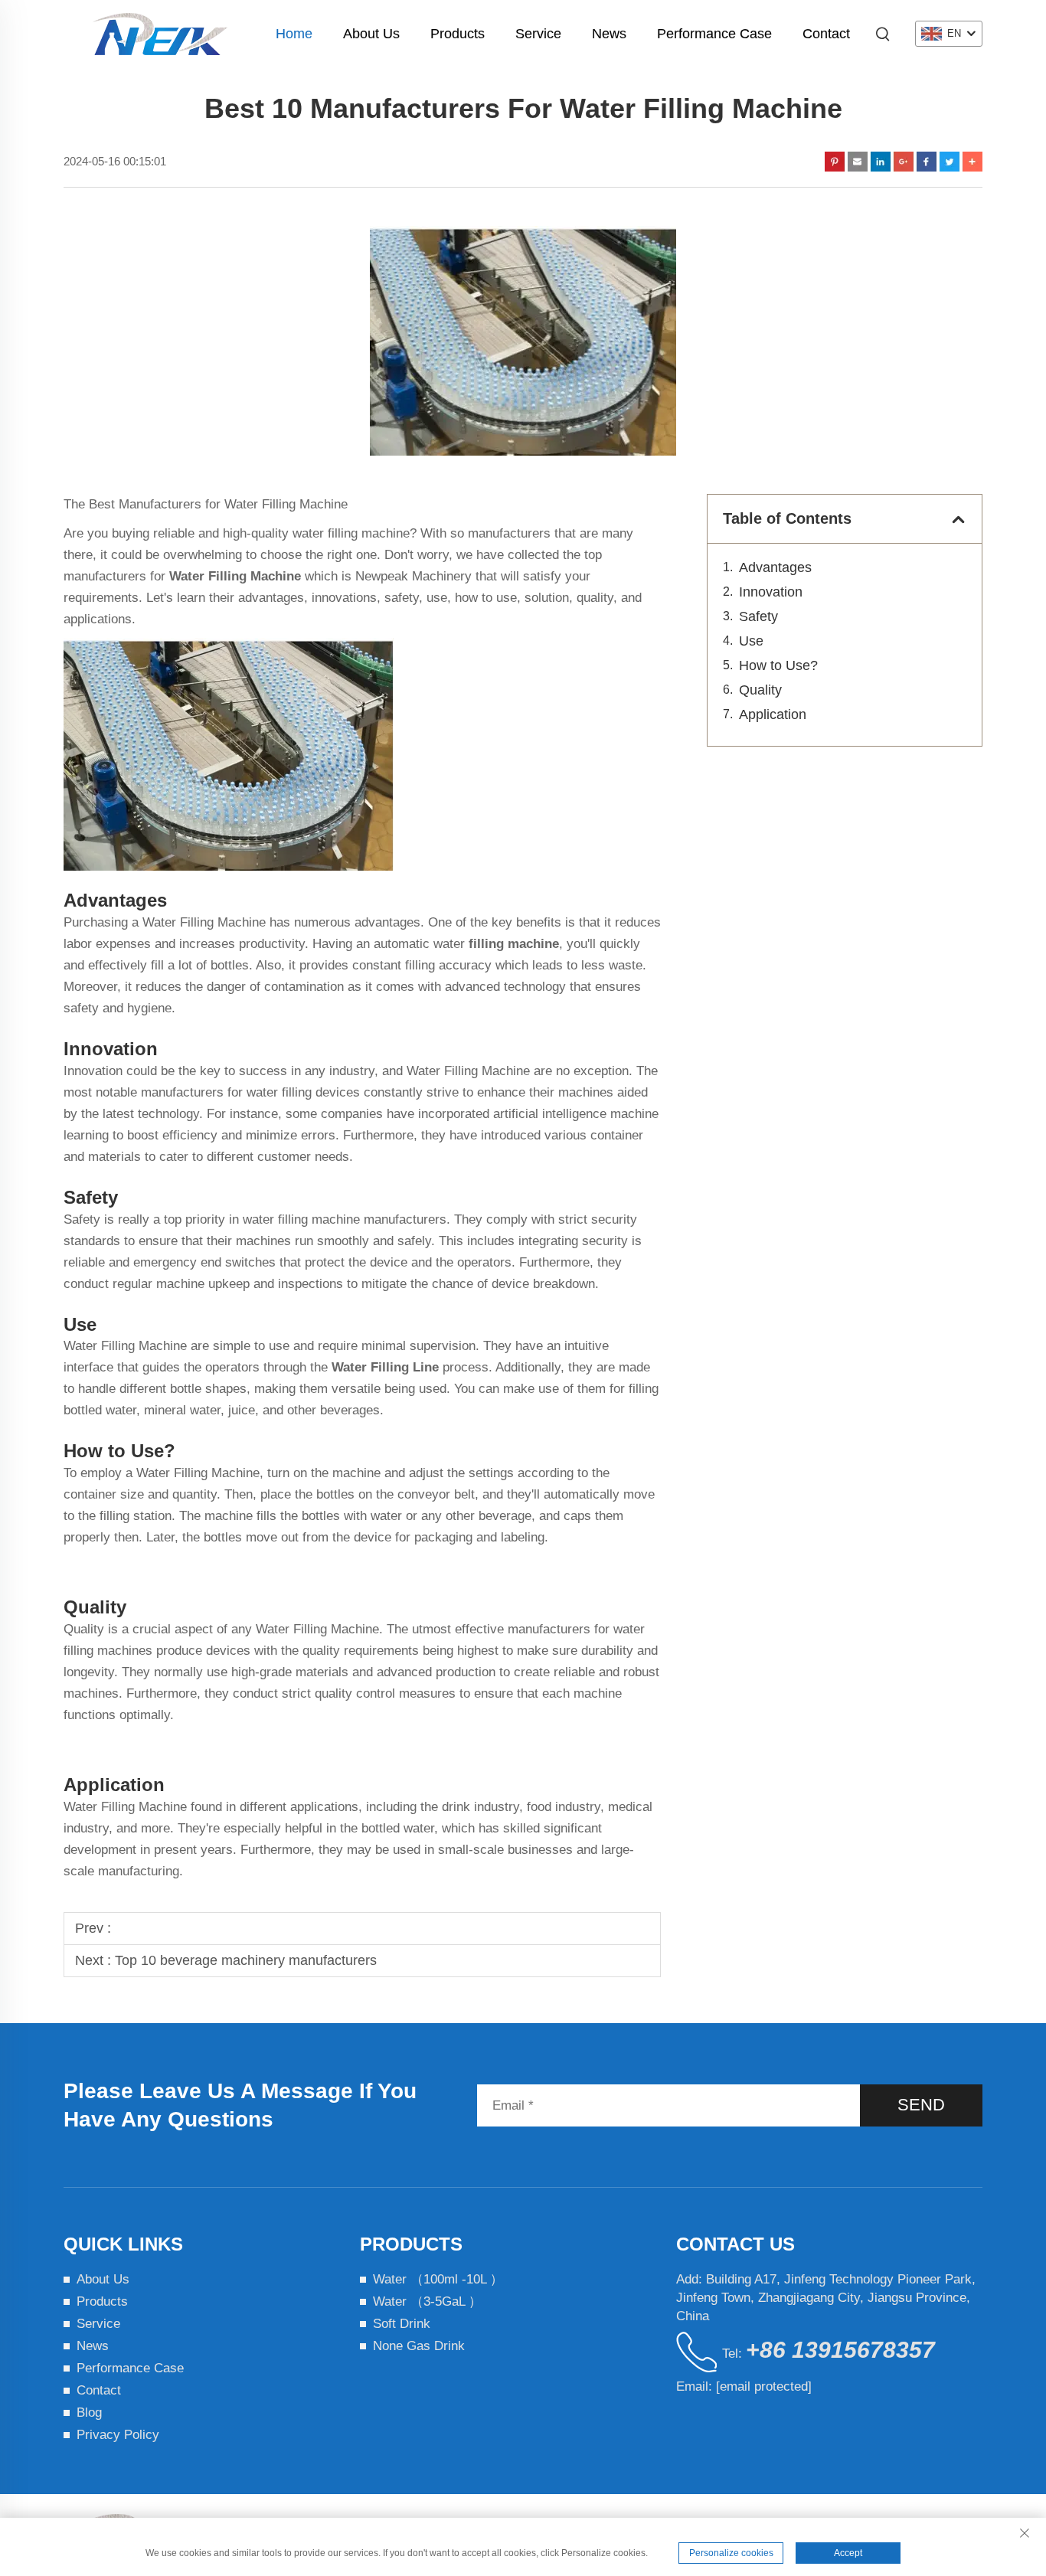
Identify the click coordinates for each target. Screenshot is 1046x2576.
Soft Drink (402, 2324)
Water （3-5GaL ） (427, 2301)
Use (751, 641)
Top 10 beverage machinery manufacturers (246, 1960)
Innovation (771, 592)
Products (458, 34)
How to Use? (780, 665)
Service (538, 34)
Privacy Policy (118, 2435)
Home (294, 34)
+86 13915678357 (840, 2350)
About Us (371, 34)
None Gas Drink (419, 2346)
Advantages (775, 567)
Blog (89, 2413)
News (609, 34)
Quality (760, 690)
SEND (921, 2105)
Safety (758, 616)
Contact (826, 34)
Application (773, 714)
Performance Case (714, 34)
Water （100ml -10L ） (438, 2279)
